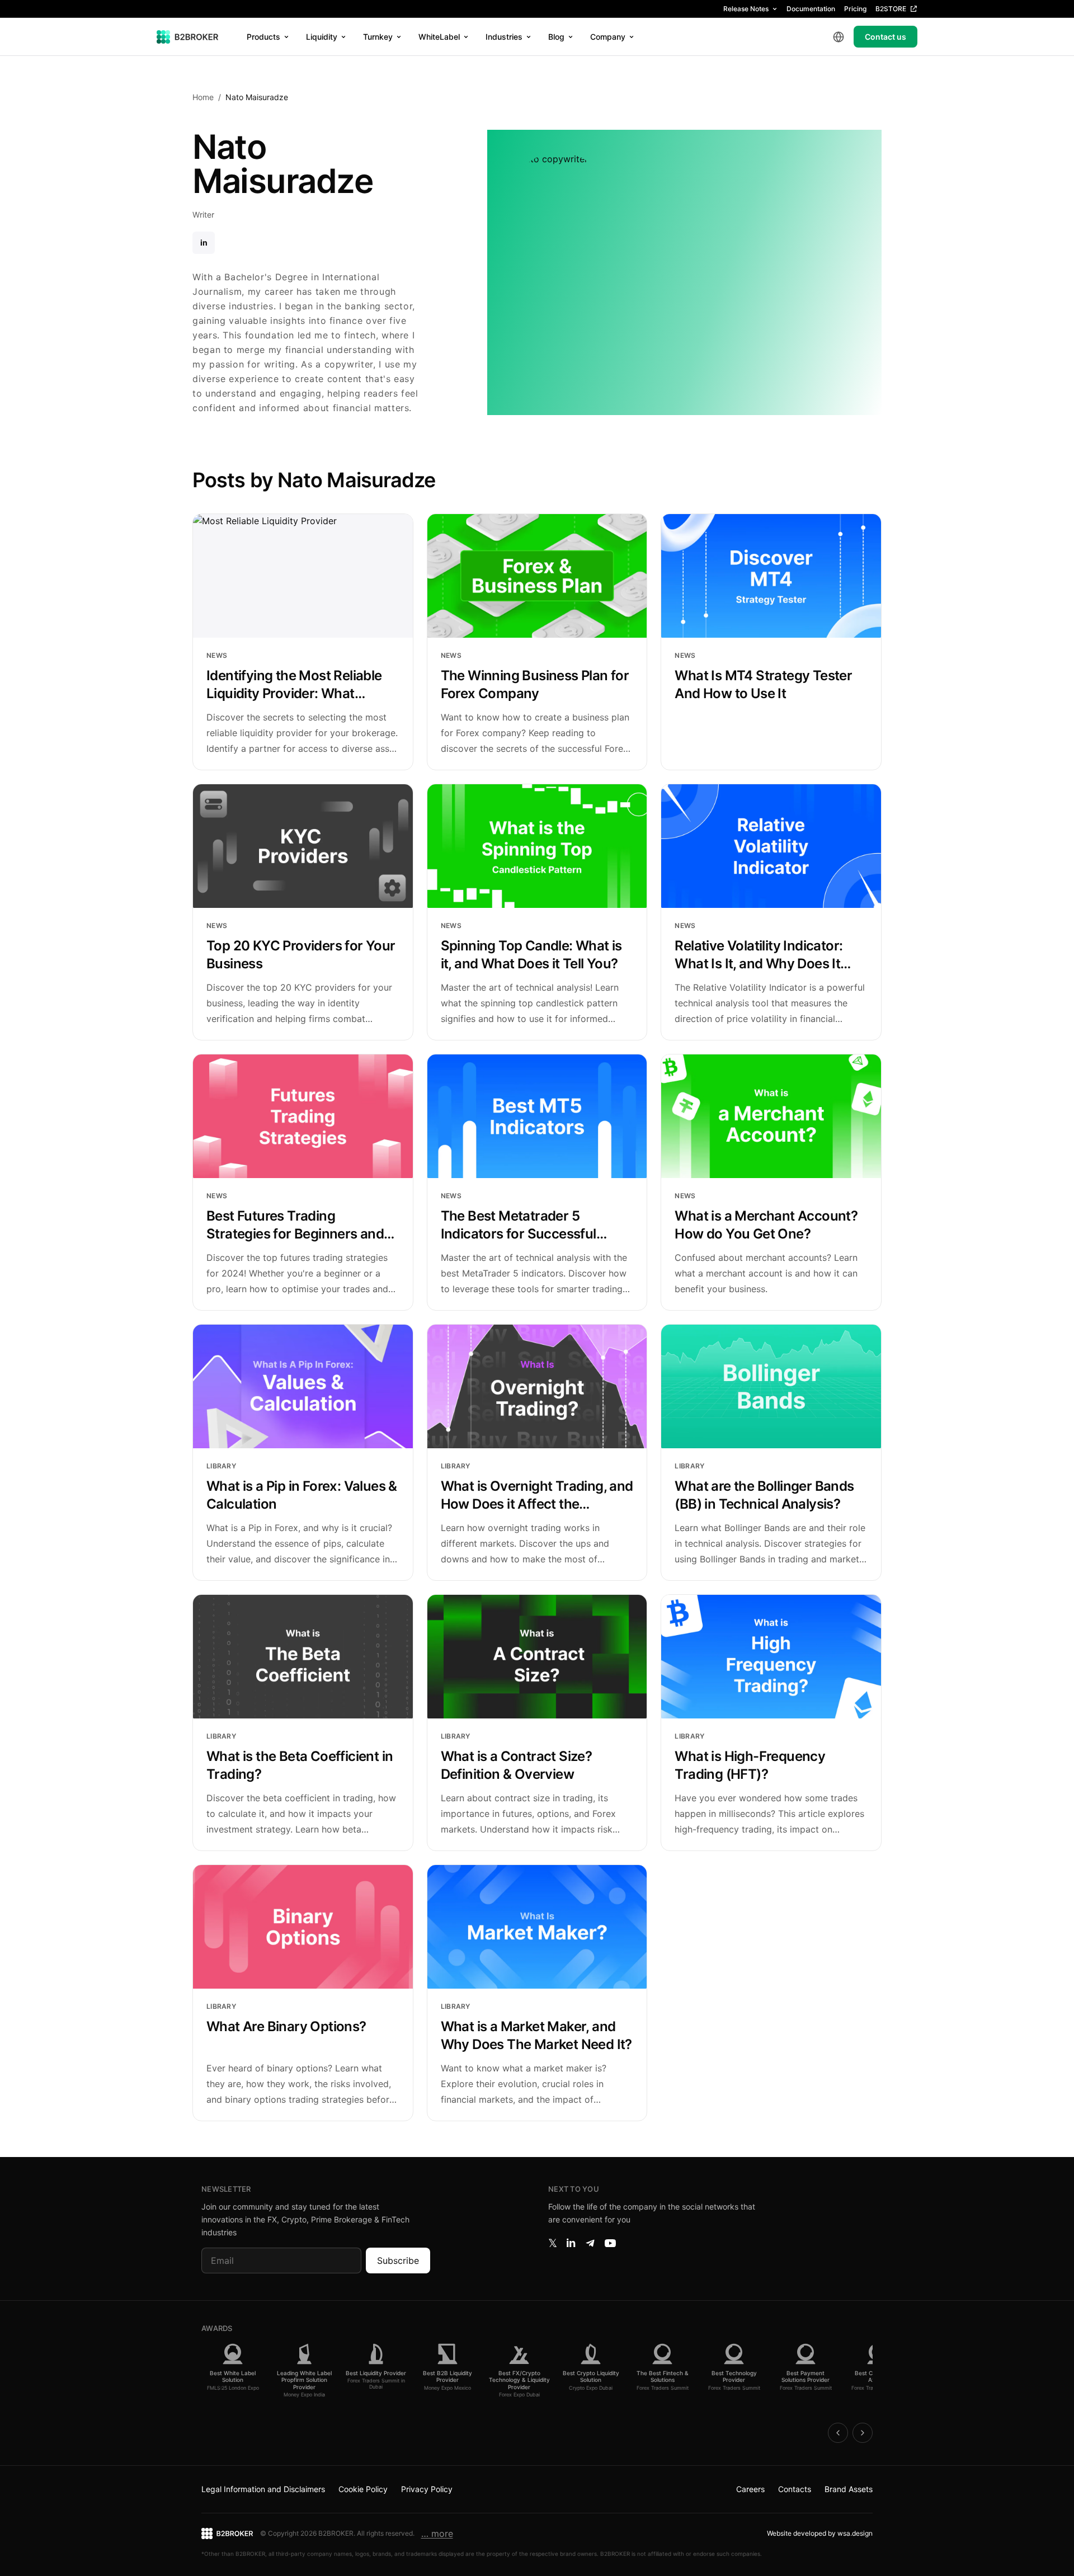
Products (263, 37)
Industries (504, 37)
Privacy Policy (427, 2489)
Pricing (855, 9)
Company (608, 37)
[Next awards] (863, 2433)
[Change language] (839, 37)
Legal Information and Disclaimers (263, 2489)
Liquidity (322, 37)
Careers (750, 2489)
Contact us (885, 37)
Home (203, 97)
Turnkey (378, 37)
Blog (556, 37)
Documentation (811, 9)
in (204, 242)
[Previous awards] (838, 2433)
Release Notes (746, 9)
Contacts (795, 2489)
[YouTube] (610, 2243)
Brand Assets (849, 2489)
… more (437, 2533)
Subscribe (398, 2261)
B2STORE (891, 9)
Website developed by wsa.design (820, 2533)
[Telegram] (590, 2243)
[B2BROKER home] (188, 37)
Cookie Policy (363, 2489)
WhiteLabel (439, 37)
